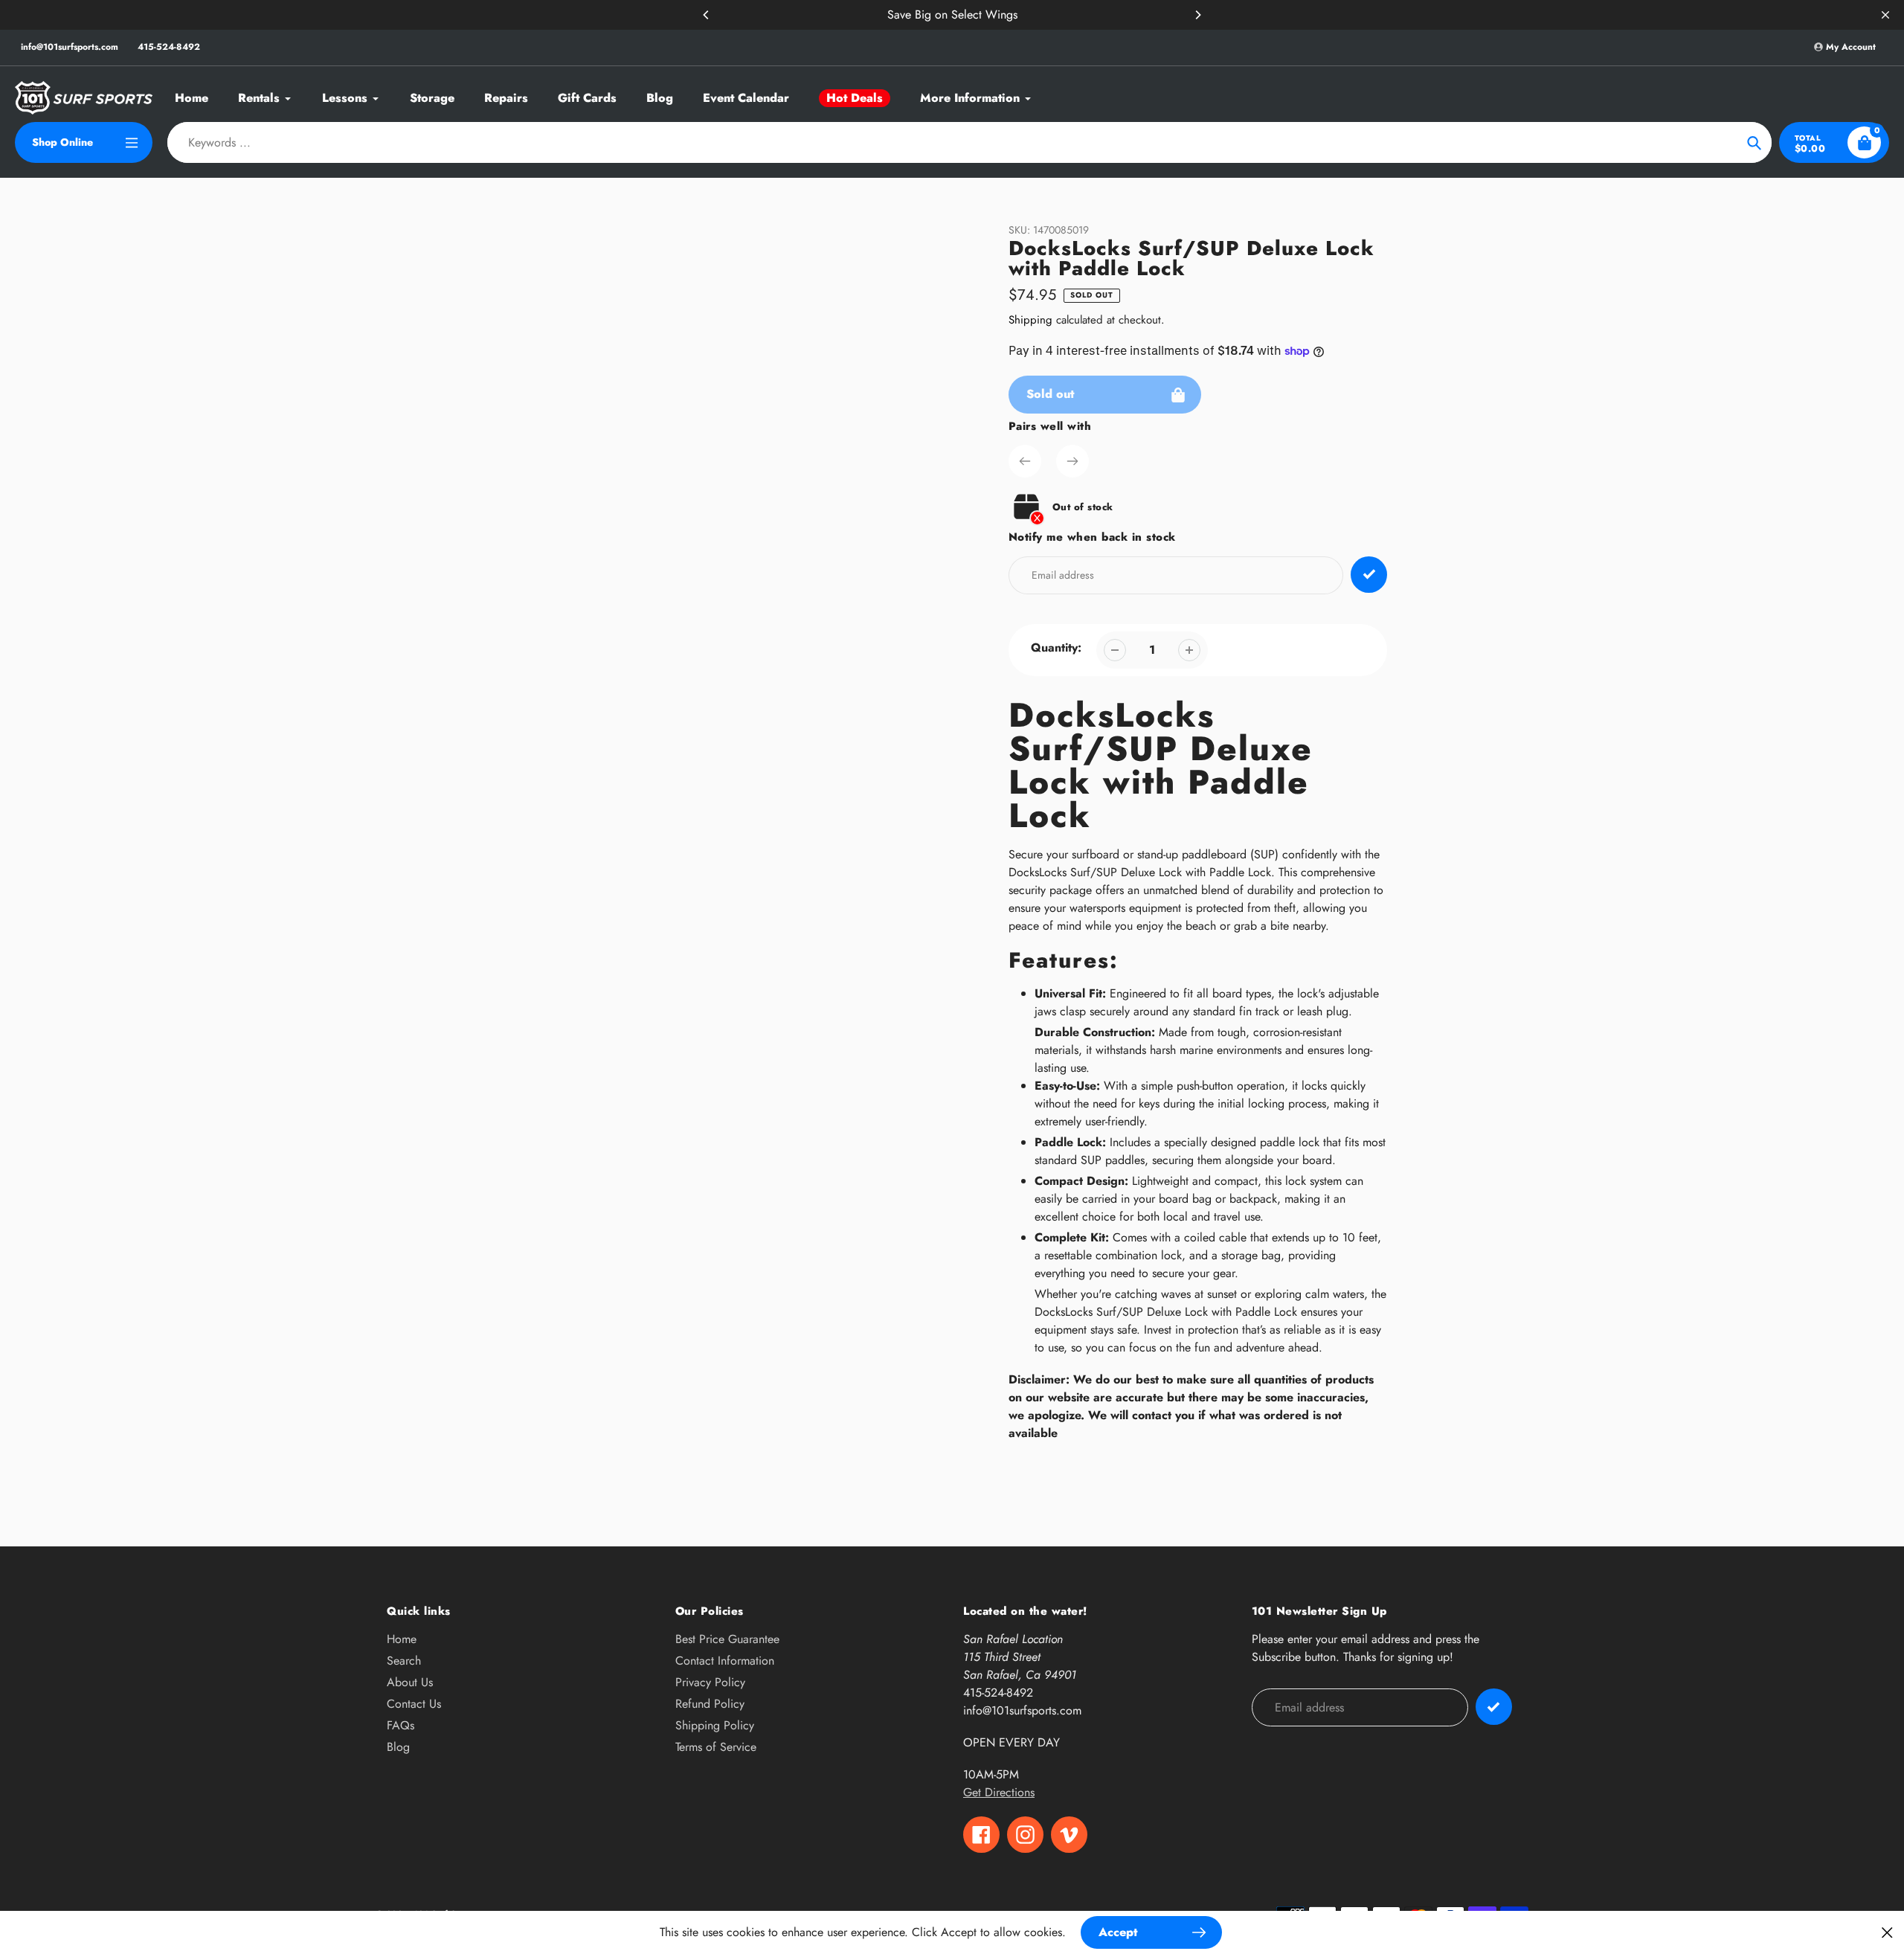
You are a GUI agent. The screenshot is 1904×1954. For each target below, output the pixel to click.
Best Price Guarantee (727, 1639)
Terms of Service (716, 1747)
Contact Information (725, 1661)
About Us (410, 1682)
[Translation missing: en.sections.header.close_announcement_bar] (1885, 15)
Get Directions (999, 1792)
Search (404, 1661)
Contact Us (414, 1704)
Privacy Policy (710, 1682)
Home (402, 1639)
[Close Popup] (1887, 1932)
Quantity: (1056, 647)
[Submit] (1494, 1707)
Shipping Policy (715, 1725)
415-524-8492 (169, 47)
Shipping (1030, 320)
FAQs (401, 1725)
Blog (398, 1747)
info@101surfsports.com (70, 47)
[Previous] (707, 15)
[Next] (1197, 15)
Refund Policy (710, 1704)
